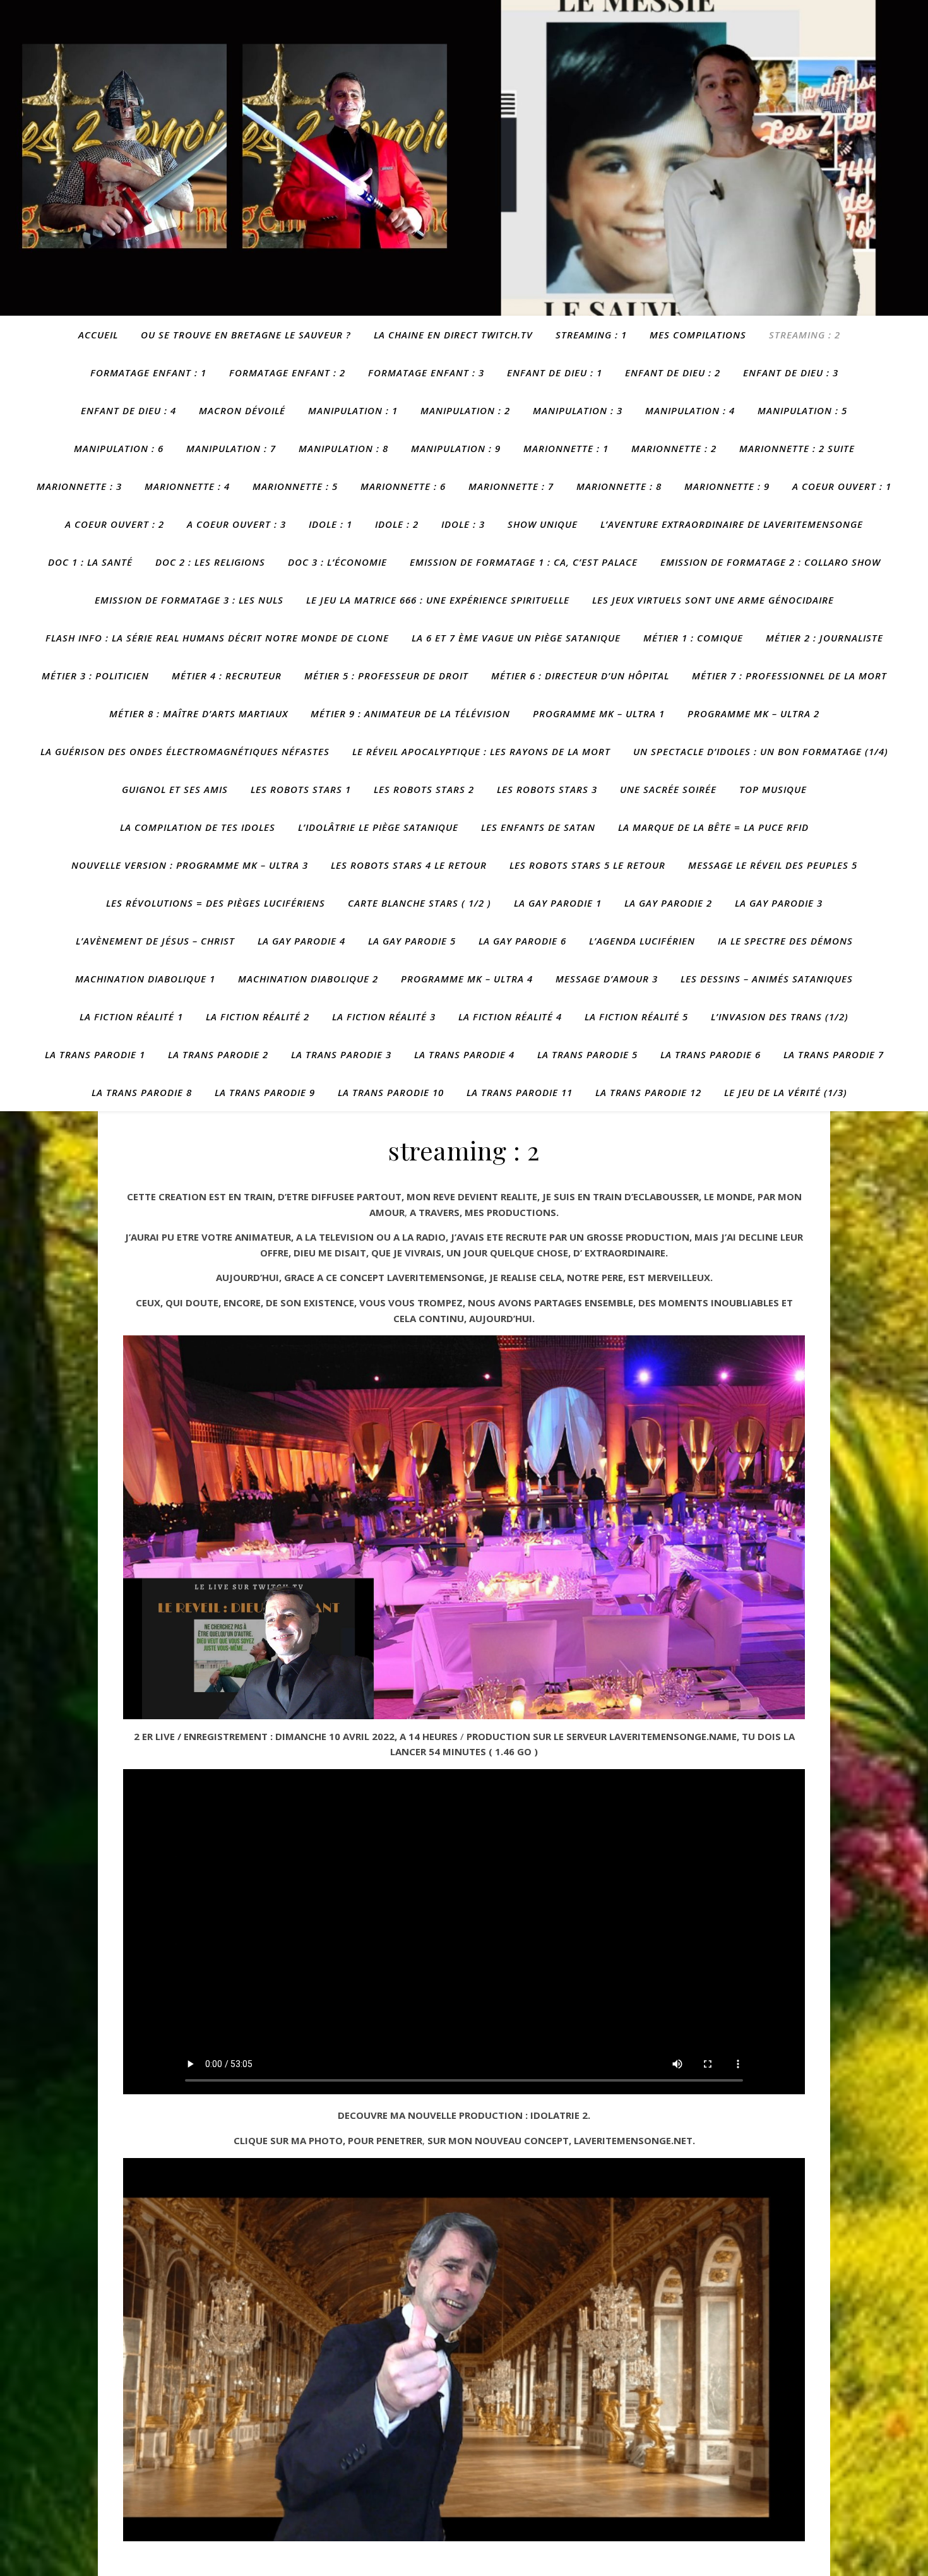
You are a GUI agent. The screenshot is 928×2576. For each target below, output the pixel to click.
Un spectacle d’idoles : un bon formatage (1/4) (761, 751)
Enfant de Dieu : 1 (555, 373)
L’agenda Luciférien (642, 941)
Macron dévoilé (242, 410)
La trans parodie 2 (218, 1054)
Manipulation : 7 (231, 448)
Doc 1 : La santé (90, 562)
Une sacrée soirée (668, 789)
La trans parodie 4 (464, 1054)
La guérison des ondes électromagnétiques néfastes (185, 751)
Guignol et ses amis (175, 789)
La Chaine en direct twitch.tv (453, 335)
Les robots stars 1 (301, 789)
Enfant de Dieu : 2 (673, 373)
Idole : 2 (397, 524)
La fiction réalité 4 (510, 1017)
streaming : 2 (805, 335)
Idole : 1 (330, 524)
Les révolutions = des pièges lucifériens (216, 903)
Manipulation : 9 (456, 448)
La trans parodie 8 (142, 1092)
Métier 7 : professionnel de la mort (789, 676)
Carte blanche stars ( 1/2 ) (419, 903)
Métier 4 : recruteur (227, 676)
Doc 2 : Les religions (210, 562)
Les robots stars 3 (547, 789)
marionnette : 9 (727, 486)
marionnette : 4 (187, 486)
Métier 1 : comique (693, 638)
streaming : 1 (591, 335)
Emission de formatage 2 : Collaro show (770, 562)
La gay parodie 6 (522, 941)
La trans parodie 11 (520, 1092)
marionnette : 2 (674, 448)
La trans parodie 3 (341, 1054)
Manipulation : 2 (465, 410)
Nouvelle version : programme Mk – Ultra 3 (190, 865)
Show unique (543, 524)
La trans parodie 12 (648, 1092)
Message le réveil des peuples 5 (773, 865)
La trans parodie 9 (265, 1092)
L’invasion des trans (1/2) (780, 1017)
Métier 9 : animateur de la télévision (410, 713)
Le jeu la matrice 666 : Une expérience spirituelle (438, 600)
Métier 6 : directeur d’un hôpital (580, 676)
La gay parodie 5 (412, 941)
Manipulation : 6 (119, 448)
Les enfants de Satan (538, 827)
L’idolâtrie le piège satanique (378, 827)
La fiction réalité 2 (258, 1017)
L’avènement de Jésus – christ (155, 941)
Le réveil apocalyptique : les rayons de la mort (481, 751)
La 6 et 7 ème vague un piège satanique (516, 638)
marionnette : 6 (403, 486)
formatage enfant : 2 (287, 373)
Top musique (773, 789)
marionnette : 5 (295, 486)
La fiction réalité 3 (384, 1017)
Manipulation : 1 (353, 410)
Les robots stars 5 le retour (587, 865)
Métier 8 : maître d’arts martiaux (199, 713)
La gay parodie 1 (558, 903)
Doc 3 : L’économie (337, 562)
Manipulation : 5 (802, 410)
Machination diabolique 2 (308, 979)
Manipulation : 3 (578, 410)
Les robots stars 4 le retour (409, 865)
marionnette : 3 (79, 486)
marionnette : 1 (566, 448)
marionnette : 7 (511, 486)
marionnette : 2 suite (797, 448)
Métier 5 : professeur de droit (386, 676)
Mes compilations (698, 335)
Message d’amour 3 (607, 979)
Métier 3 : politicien (95, 676)
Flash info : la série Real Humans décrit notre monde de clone (217, 638)
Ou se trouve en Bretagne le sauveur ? (246, 335)
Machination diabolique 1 (145, 979)
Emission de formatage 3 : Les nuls (189, 600)
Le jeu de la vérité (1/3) (786, 1092)
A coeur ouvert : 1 (842, 486)
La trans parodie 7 (834, 1054)
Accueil (98, 335)
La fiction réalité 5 (636, 1017)
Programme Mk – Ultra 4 (467, 979)
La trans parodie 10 (391, 1092)
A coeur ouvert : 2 (115, 524)
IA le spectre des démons (785, 941)
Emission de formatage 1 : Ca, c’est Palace (524, 562)
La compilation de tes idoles (198, 827)
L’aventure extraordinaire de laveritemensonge (732, 524)
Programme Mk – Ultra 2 (753, 713)
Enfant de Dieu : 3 (791, 373)
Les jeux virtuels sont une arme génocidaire (713, 600)
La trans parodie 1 (95, 1054)
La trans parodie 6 (711, 1054)
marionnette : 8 (619, 486)
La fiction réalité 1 (131, 1017)
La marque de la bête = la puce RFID (713, 827)
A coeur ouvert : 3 (236, 524)
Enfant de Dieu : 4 (128, 410)
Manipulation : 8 (343, 448)
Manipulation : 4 (690, 410)
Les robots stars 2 (424, 789)
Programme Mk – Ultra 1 (599, 713)
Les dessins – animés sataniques (767, 979)
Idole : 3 (463, 524)
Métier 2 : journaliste (824, 638)
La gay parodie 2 (668, 903)
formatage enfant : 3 (426, 373)
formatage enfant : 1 (148, 373)
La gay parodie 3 (779, 903)
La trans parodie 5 (587, 1054)
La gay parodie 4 (301, 941)
